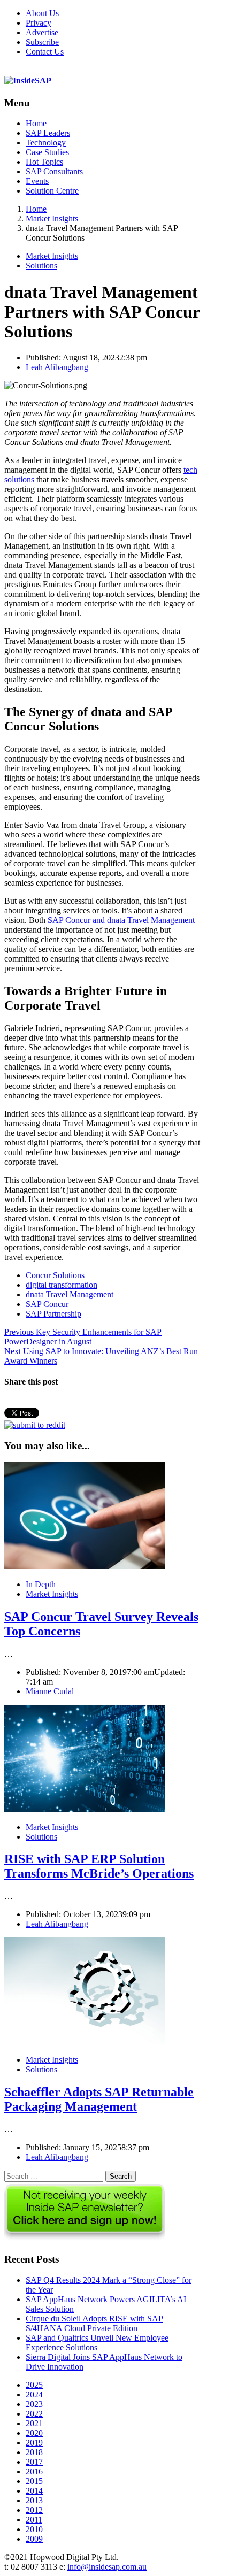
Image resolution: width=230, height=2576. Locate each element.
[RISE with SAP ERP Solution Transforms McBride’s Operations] (85, 1809)
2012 (34, 2510)
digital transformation (62, 1285)
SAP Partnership (53, 1314)
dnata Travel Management (70, 1294)
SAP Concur (47, 1304)
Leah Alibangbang (57, 367)
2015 (34, 2481)
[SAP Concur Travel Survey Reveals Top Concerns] (85, 1566)
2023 (34, 2404)
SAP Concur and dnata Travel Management (121, 920)
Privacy (39, 23)
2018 (34, 2452)
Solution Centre (52, 191)
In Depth (41, 1584)
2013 (34, 2500)
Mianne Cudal (50, 1691)
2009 (34, 2539)
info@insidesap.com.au (107, 2567)
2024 (34, 2394)
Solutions (41, 266)
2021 (34, 2423)
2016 (34, 2471)
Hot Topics (44, 162)
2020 (34, 2433)
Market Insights (52, 256)
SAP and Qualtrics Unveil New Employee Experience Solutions (97, 2343)
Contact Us (45, 52)
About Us (42, 13)
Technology (46, 143)
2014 (34, 2491)
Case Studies (47, 152)
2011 (34, 2520)
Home (36, 123)
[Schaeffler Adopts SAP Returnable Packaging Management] (85, 2041)
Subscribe (42, 42)
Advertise (42, 32)
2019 (34, 2443)
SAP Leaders (48, 133)
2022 (34, 2414)
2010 (34, 2529)
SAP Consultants (54, 171)
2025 (34, 2385)
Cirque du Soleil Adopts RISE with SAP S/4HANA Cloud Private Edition (94, 2323)
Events (37, 181)
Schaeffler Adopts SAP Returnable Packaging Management (99, 2099)
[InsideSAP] (28, 80)
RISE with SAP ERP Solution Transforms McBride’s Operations (99, 1866)
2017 (34, 2462)
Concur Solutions (55, 1275)
